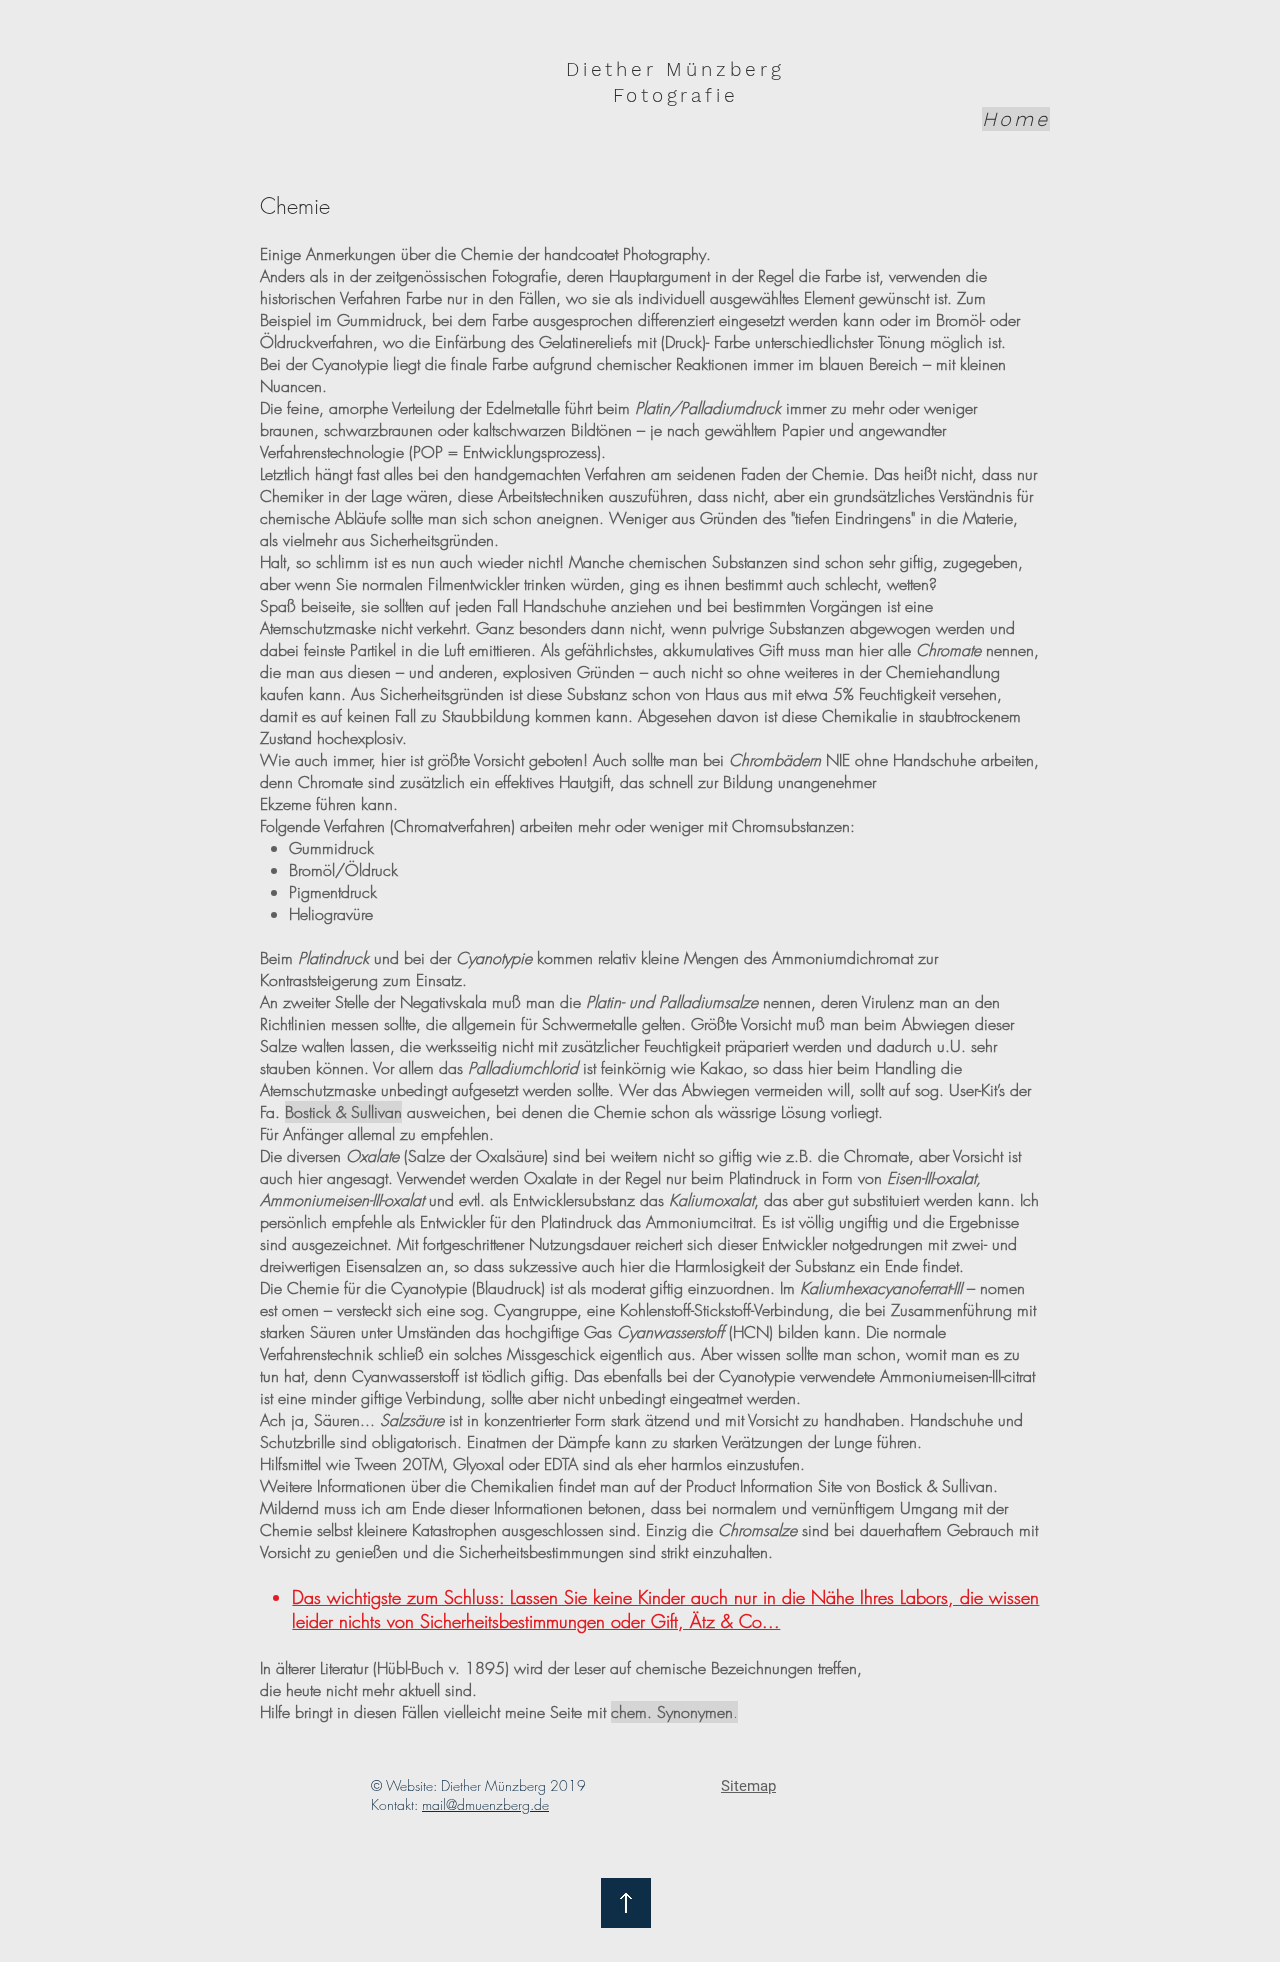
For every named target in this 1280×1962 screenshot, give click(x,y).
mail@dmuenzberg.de (485, 1804)
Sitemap (748, 1786)
